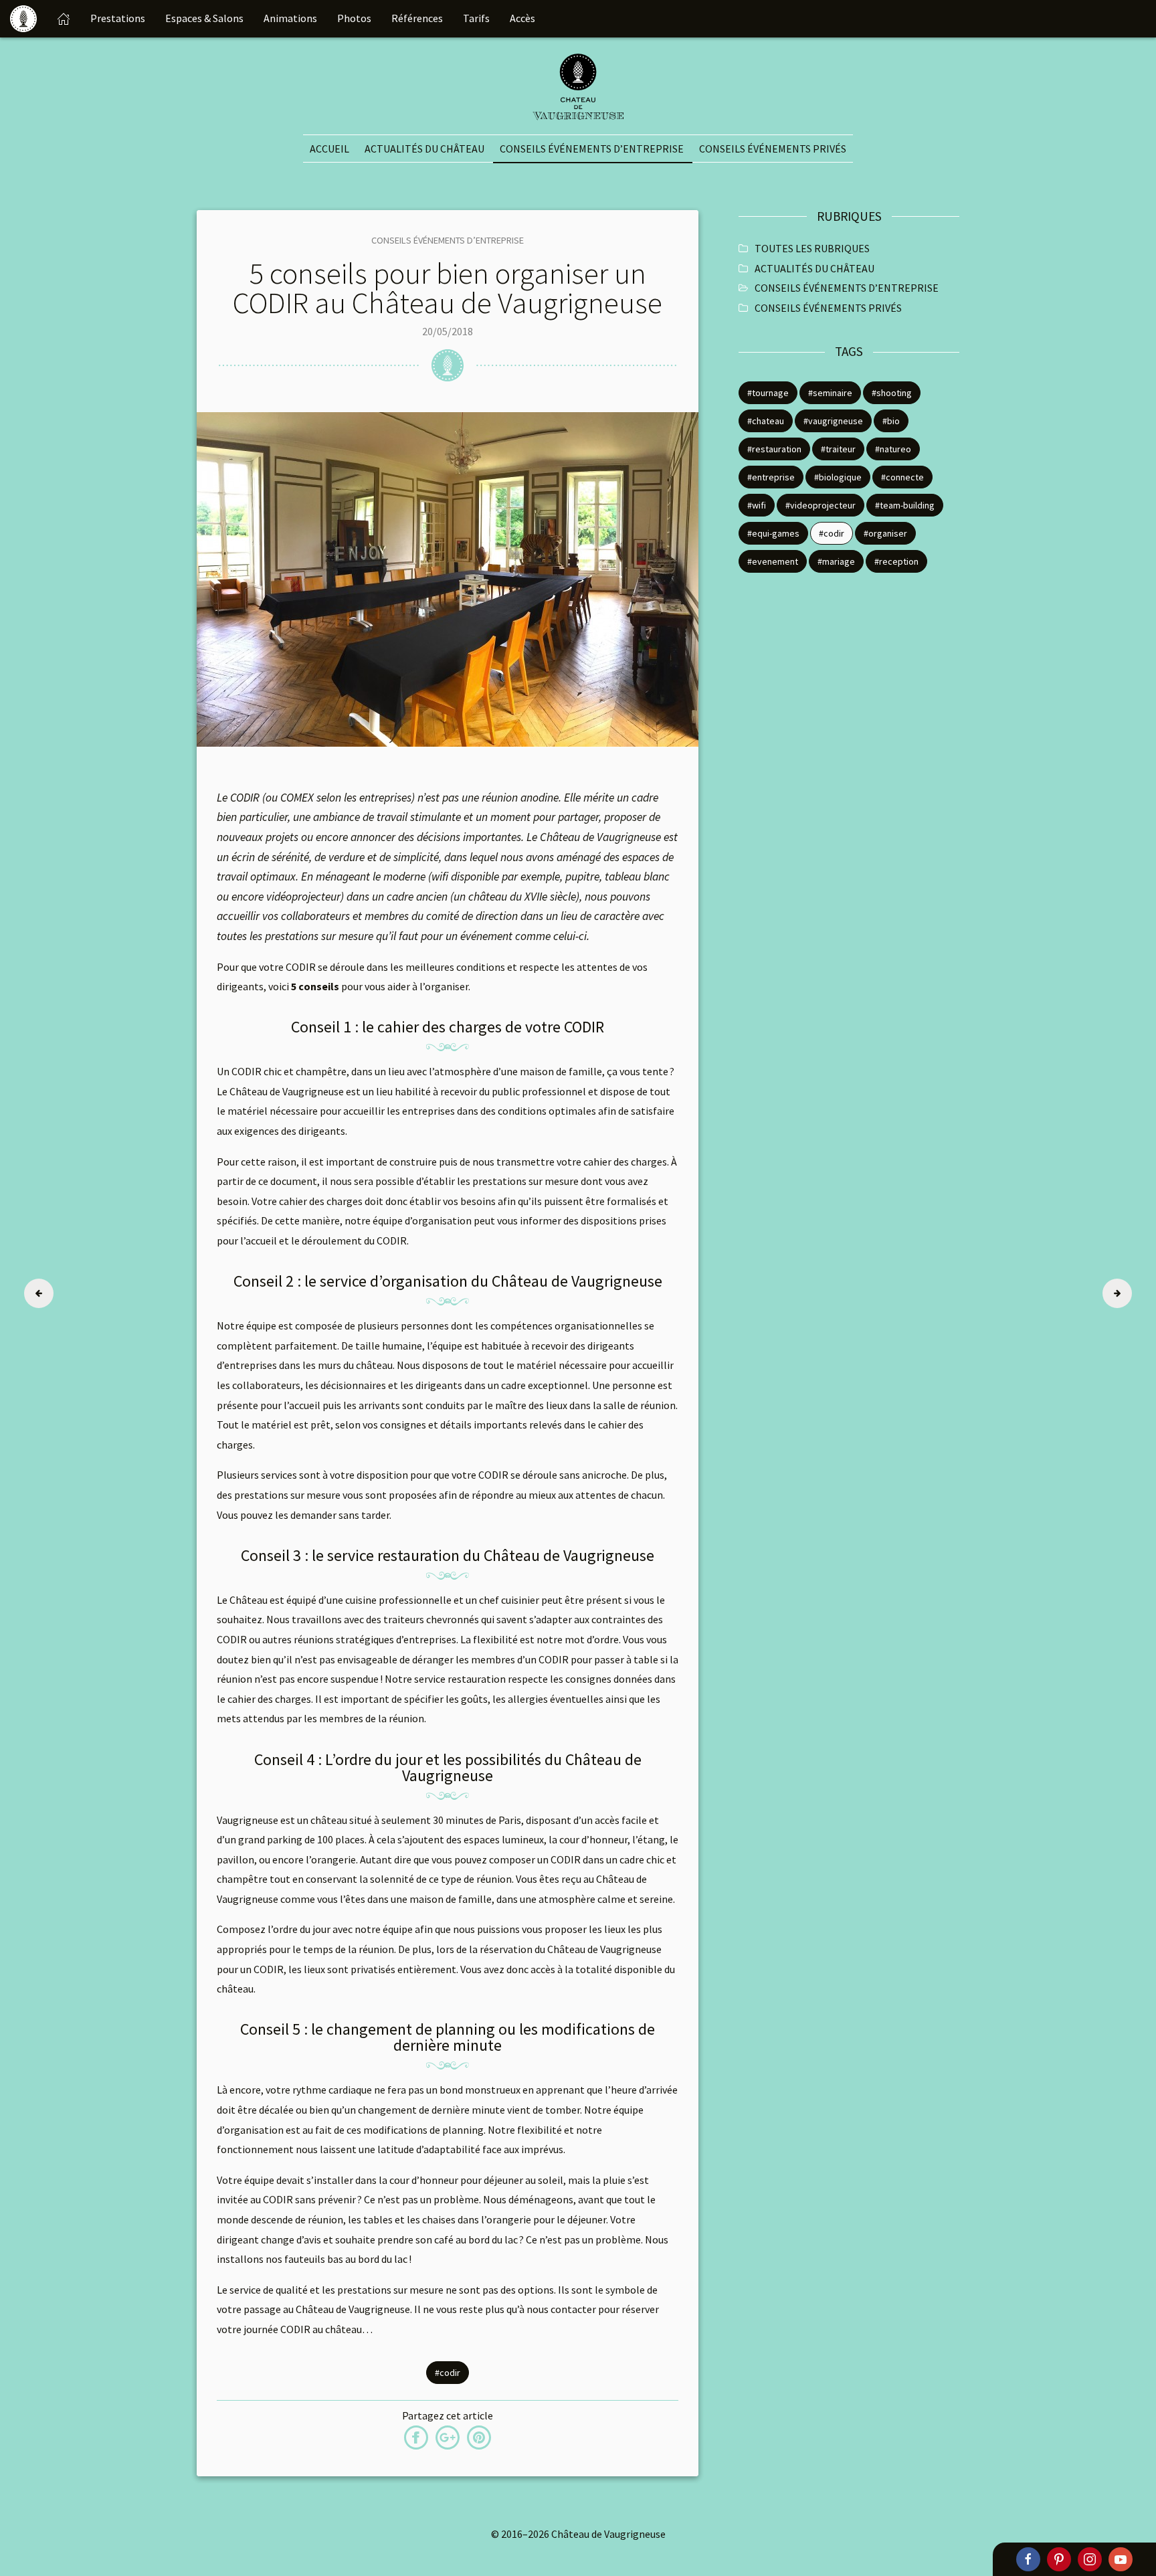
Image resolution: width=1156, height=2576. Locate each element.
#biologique (838, 477)
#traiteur (838, 449)
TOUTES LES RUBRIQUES (812, 248)
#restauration (774, 449)
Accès (522, 18)
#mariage (836, 561)
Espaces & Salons (204, 18)
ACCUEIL (329, 149)
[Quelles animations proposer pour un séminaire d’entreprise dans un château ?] (1117, 1293)
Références (417, 18)
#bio (891, 421)
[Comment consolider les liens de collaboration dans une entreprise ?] (39, 1293)
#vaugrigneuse (833, 421)
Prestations (118, 18)
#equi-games (773, 533)
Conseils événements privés (773, 149)
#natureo (893, 449)
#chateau (766, 421)
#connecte (902, 477)
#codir (448, 2373)
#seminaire (830, 393)
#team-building (905, 505)
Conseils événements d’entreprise (592, 149)
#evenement (773, 561)
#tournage (768, 393)
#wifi (757, 505)
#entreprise (771, 477)
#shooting (892, 393)
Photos (354, 18)
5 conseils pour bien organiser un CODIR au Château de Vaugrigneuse (448, 288)
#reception (896, 561)
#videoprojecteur (821, 505)
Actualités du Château (424, 149)
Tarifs (476, 18)
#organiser (885, 533)
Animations (290, 18)
